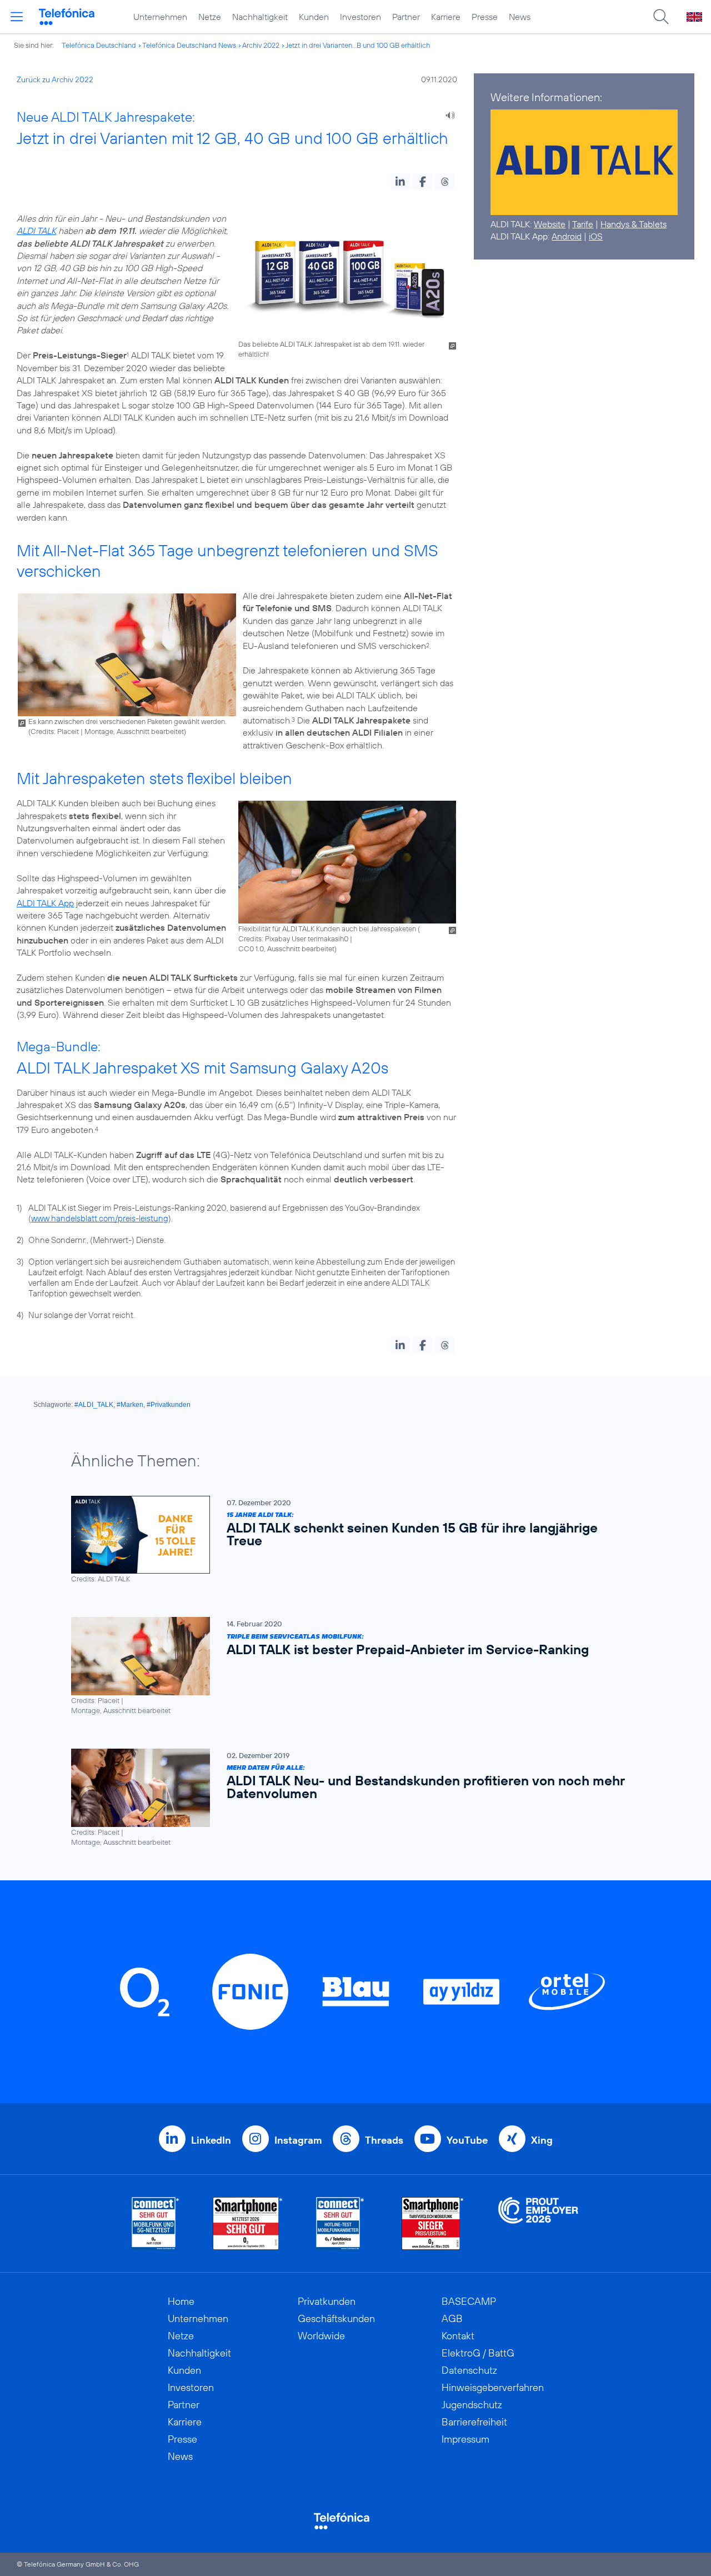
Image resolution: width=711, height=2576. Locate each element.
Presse (485, 17)
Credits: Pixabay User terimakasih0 (293, 938)
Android (567, 236)
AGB (452, 2318)
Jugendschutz (472, 2405)
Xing (542, 2140)
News (520, 17)
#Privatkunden (169, 1405)
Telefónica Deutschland (99, 45)
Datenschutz (469, 2370)
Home (181, 2301)
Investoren (360, 17)
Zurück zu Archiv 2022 (55, 79)
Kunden (314, 17)
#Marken (130, 1405)
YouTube (467, 2140)
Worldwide (321, 2336)
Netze (210, 17)
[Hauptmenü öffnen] (17, 17)
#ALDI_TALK (94, 1405)
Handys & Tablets (634, 224)
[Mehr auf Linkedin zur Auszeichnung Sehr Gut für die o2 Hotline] (340, 2223)
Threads (384, 2140)
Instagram (298, 2140)
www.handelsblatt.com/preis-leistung (100, 1218)
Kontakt (458, 2336)
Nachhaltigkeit (260, 17)
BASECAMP (469, 2301)
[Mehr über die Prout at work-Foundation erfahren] (538, 2223)
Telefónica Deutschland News (189, 45)
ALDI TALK (36, 231)
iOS (596, 236)
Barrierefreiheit (474, 2422)
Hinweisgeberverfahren (493, 2387)
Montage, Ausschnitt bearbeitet (134, 731)
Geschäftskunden (336, 2318)
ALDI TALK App (45, 903)
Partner (406, 17)
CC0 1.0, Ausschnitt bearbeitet (286, 948)
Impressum (465, 2439)
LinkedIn (211, 2140)
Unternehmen (160, 17)
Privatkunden (327, 2301)
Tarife (583, 224)
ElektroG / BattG (478, 2353)
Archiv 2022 (261, 45)
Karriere (446, 17)
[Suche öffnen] (661, 17)
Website (550, 224)
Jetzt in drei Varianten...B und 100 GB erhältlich (358, 45)
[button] (400, 182)
